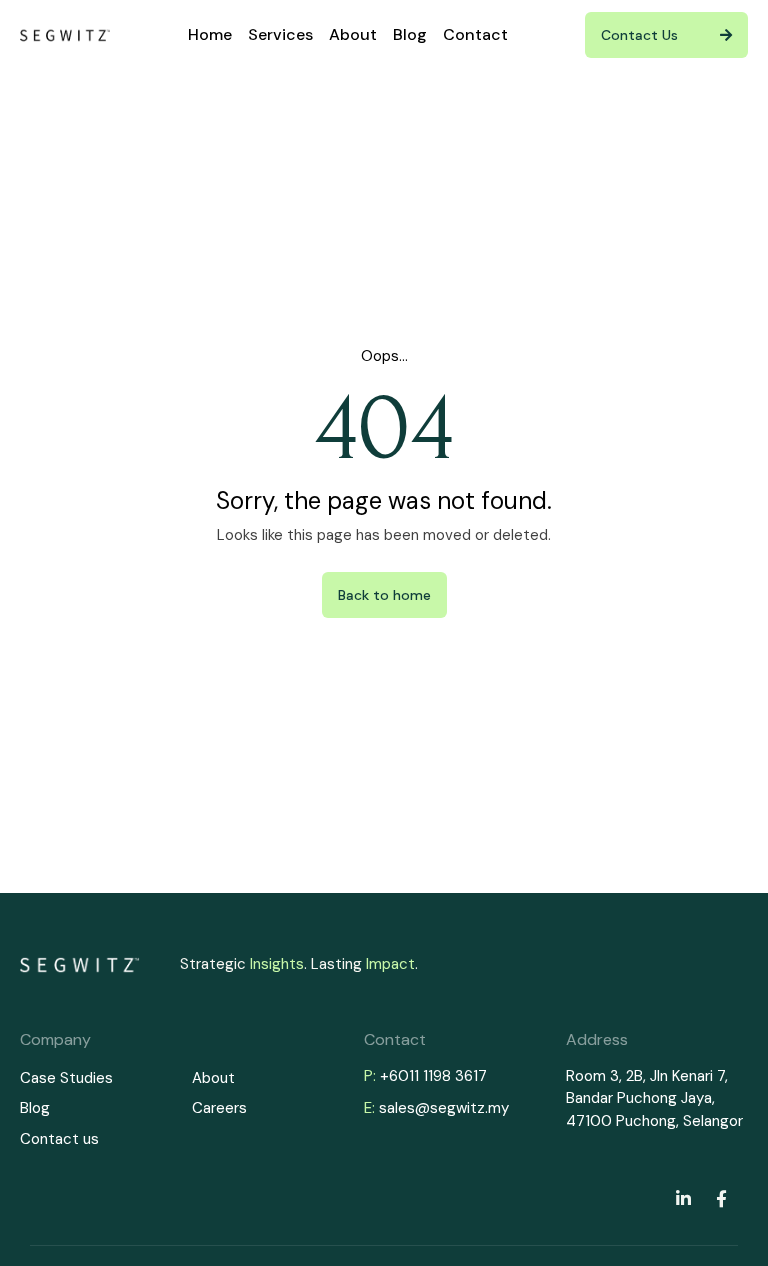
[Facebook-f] (721, 1198)
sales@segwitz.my (444, 1108)
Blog (410, 34)
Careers (219, 1108)
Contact (475, 34)
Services (280, 34)
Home (210, 34)
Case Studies (66, 1078)
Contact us (59, 1139)
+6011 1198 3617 (433, 1076)
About (353, 34)
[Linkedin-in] (683, 1198)
